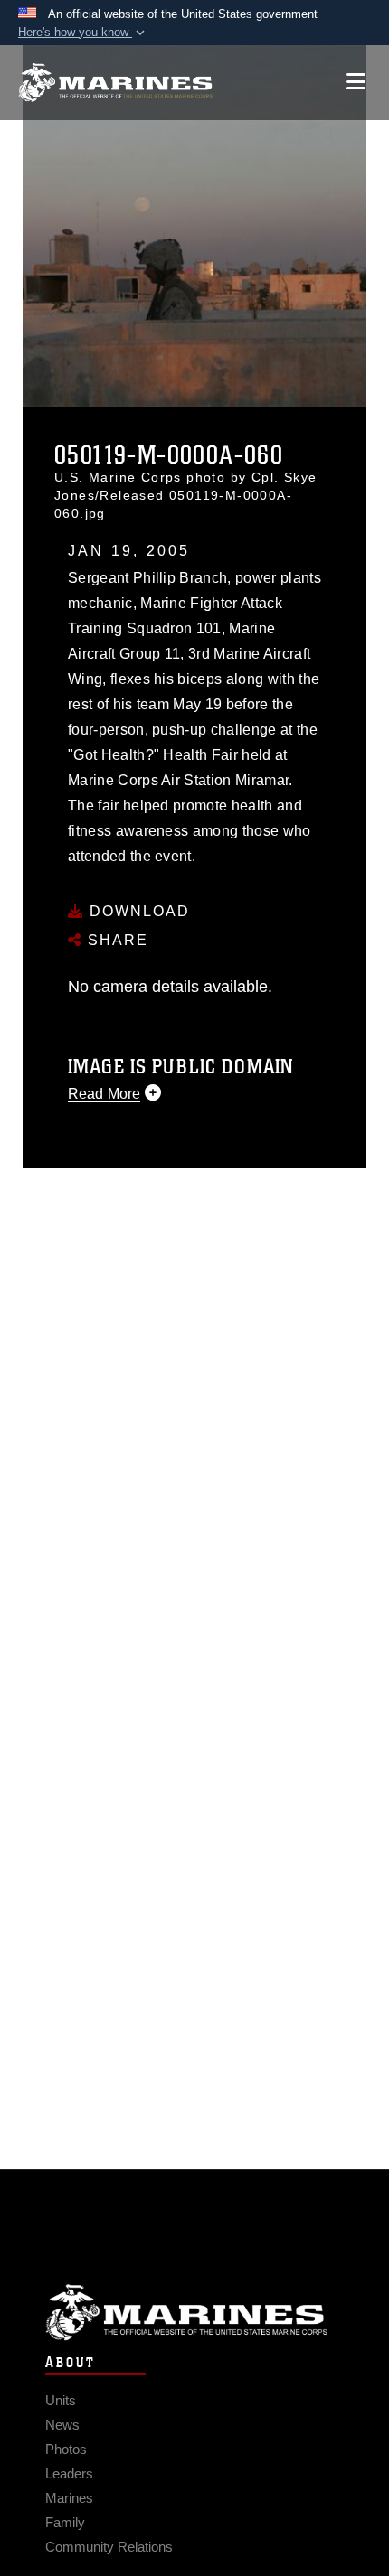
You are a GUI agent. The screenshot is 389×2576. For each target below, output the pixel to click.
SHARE (115, 940)
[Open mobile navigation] (356, 82)
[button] (83, 33)
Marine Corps (194, 2313)
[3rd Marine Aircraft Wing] (115, 83)
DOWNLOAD (137, 911)
